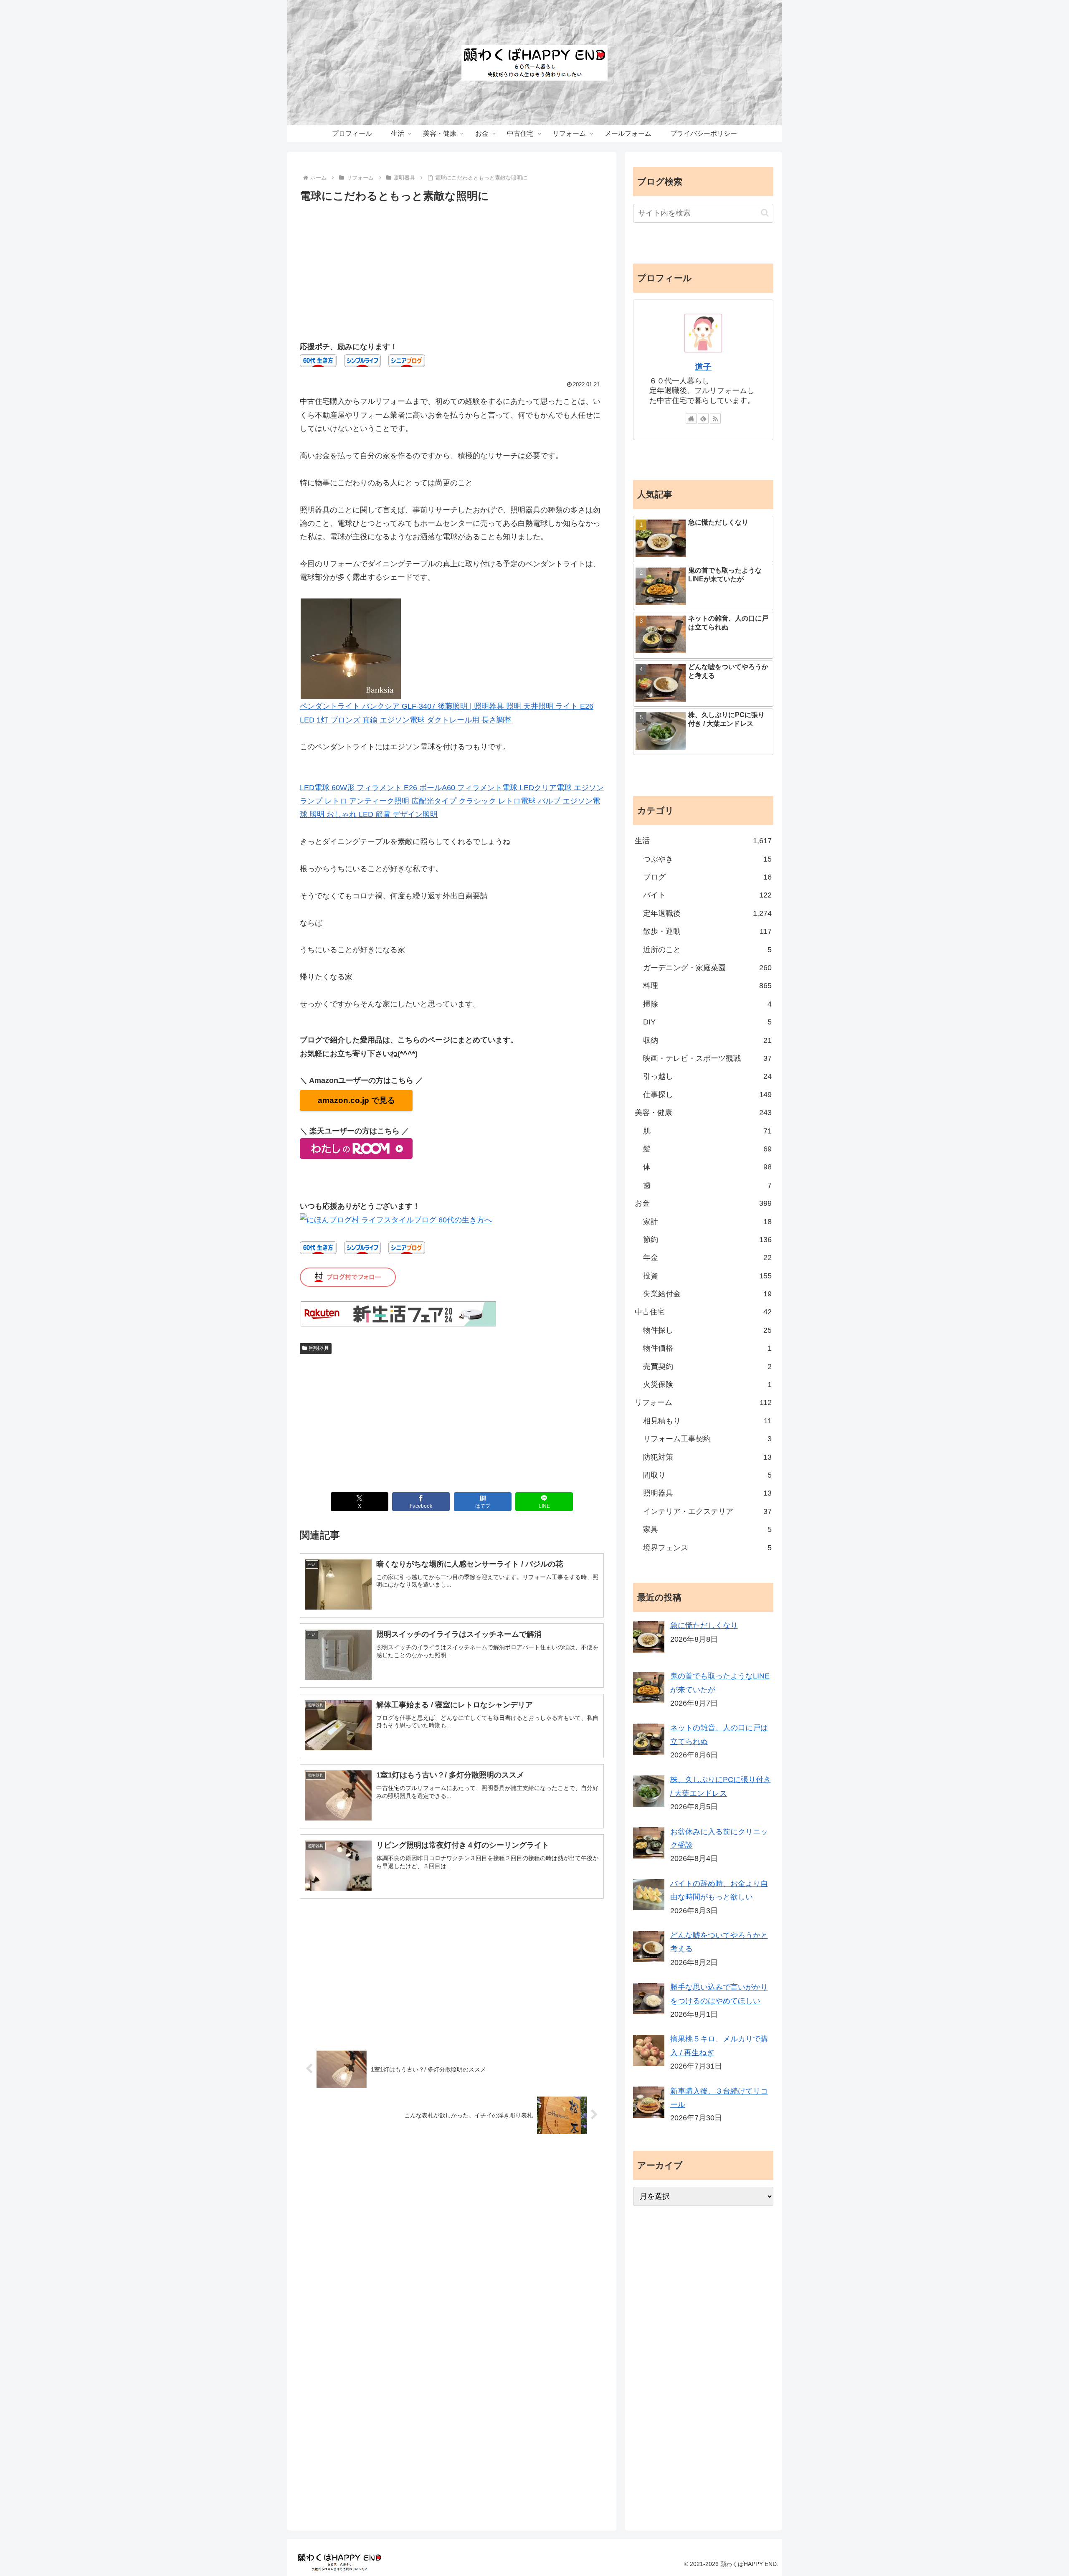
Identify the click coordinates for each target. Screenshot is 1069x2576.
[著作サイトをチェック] (691, 418)
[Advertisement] (452, 268)
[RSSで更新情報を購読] (715, 418)
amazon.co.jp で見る (356, 1100)
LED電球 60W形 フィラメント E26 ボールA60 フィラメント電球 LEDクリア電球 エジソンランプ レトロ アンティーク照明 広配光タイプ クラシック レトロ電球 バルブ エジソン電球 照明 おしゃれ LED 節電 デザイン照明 (452, 801)
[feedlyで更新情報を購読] (703, 418)
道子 (703, 367)
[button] (765, 213)
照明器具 (319, 1348)
